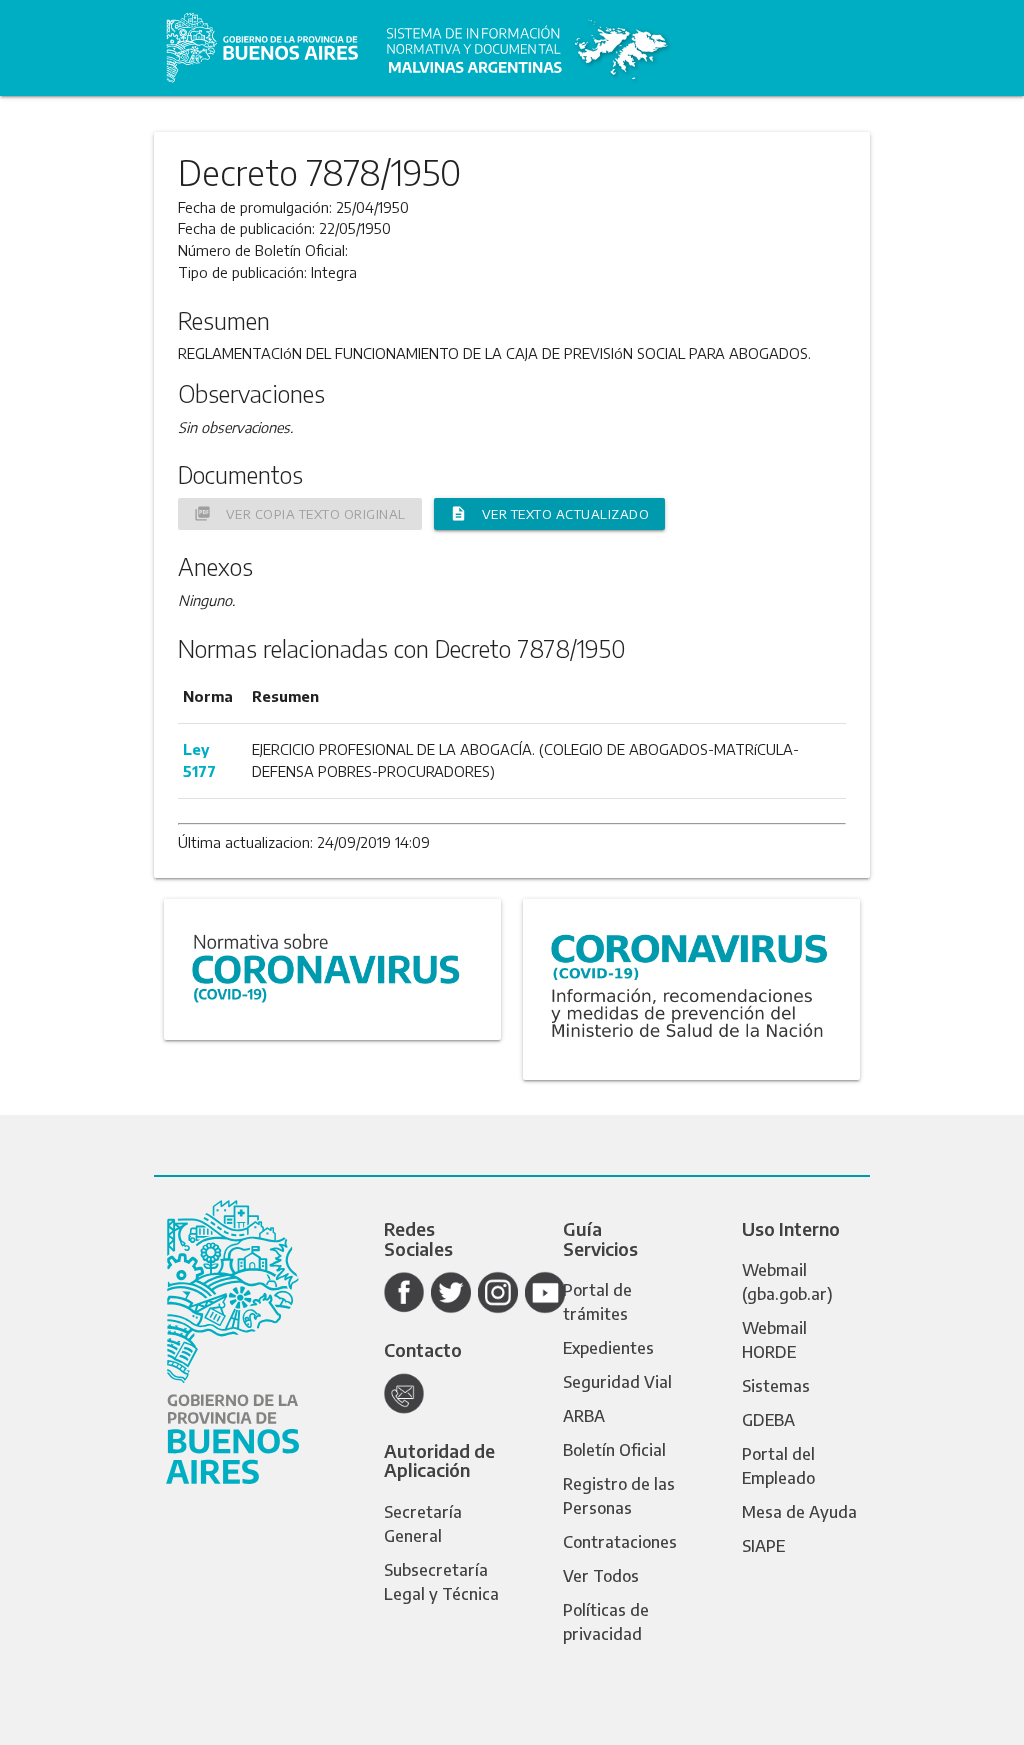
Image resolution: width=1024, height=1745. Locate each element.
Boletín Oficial (614, 1450)
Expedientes (608, 1348)
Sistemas (776, 1386)
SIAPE (763, 1546)
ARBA (584, 1416)
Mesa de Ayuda (799, 1512)
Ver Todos (601, 1576)
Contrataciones (620, 1542)
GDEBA (768, 1420)
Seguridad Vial (617, 1382)
